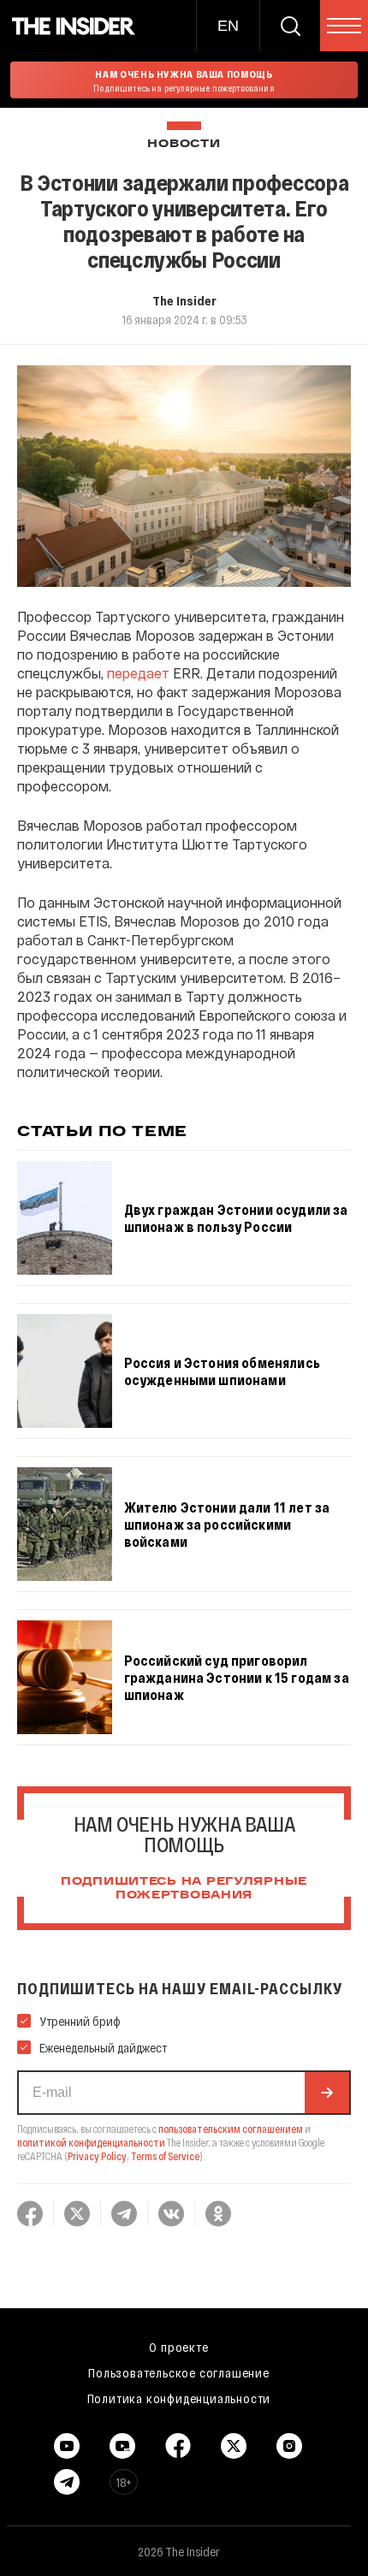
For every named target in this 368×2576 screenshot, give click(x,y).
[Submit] (327, 2093)
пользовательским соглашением (231, 2129)
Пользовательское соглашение (179, 2372)
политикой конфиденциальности (91, 2142)
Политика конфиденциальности (179, 2398)
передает (138, 673)
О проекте (178, 2347)
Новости (184, 144)
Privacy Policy (97, 2156)
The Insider (184, 300)
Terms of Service (165, 2156)
